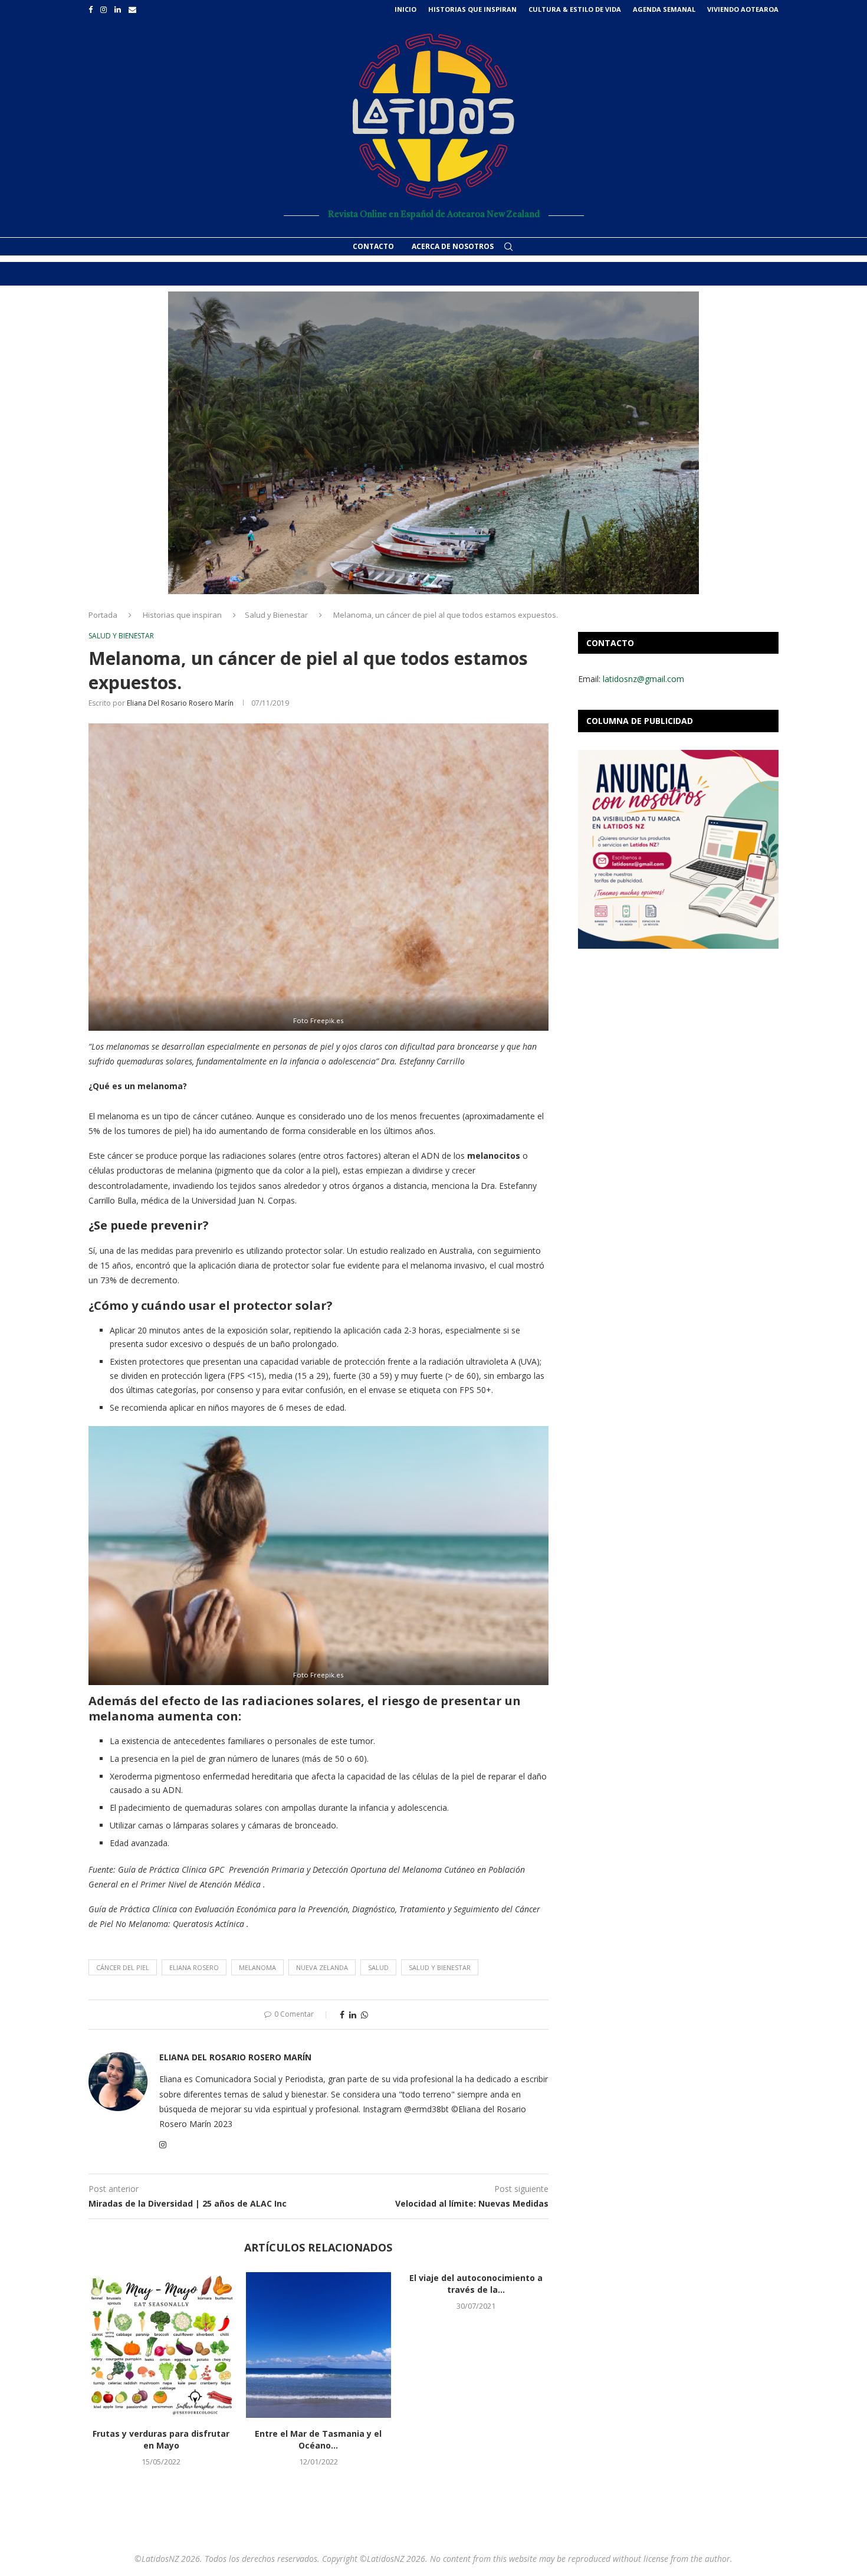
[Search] (508, 247)
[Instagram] (104, 9)
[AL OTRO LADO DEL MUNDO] (433, 443)
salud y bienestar (440, 1967)
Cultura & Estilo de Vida (575, 9)
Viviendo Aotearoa (743, 9)
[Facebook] (91, 9)
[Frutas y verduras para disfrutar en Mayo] (161, 2345)
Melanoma (257, 1967)
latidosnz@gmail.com (643, 679)
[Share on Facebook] (342, 2015)
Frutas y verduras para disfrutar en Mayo (161, 2439)
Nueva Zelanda (322, 1967)
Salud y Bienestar (276, 615)
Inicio (405, 9)
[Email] (132, 9)
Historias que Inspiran (472, 9)
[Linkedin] (118, 9)
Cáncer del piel (123, 1967)
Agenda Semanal (664, 9)
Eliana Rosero (194, 1967)
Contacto (373, 246)
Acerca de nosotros (453, 246)
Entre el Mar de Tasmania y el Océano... (318, 2439)
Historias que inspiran (182, 615)
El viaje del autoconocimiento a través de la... (476, 2284)
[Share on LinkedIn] (353, 2015)
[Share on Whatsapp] (364, 2015)
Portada (103, 615)
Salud (378, 1967)
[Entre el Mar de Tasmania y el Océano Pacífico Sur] (319, 2345)
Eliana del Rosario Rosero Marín (180, 703)
